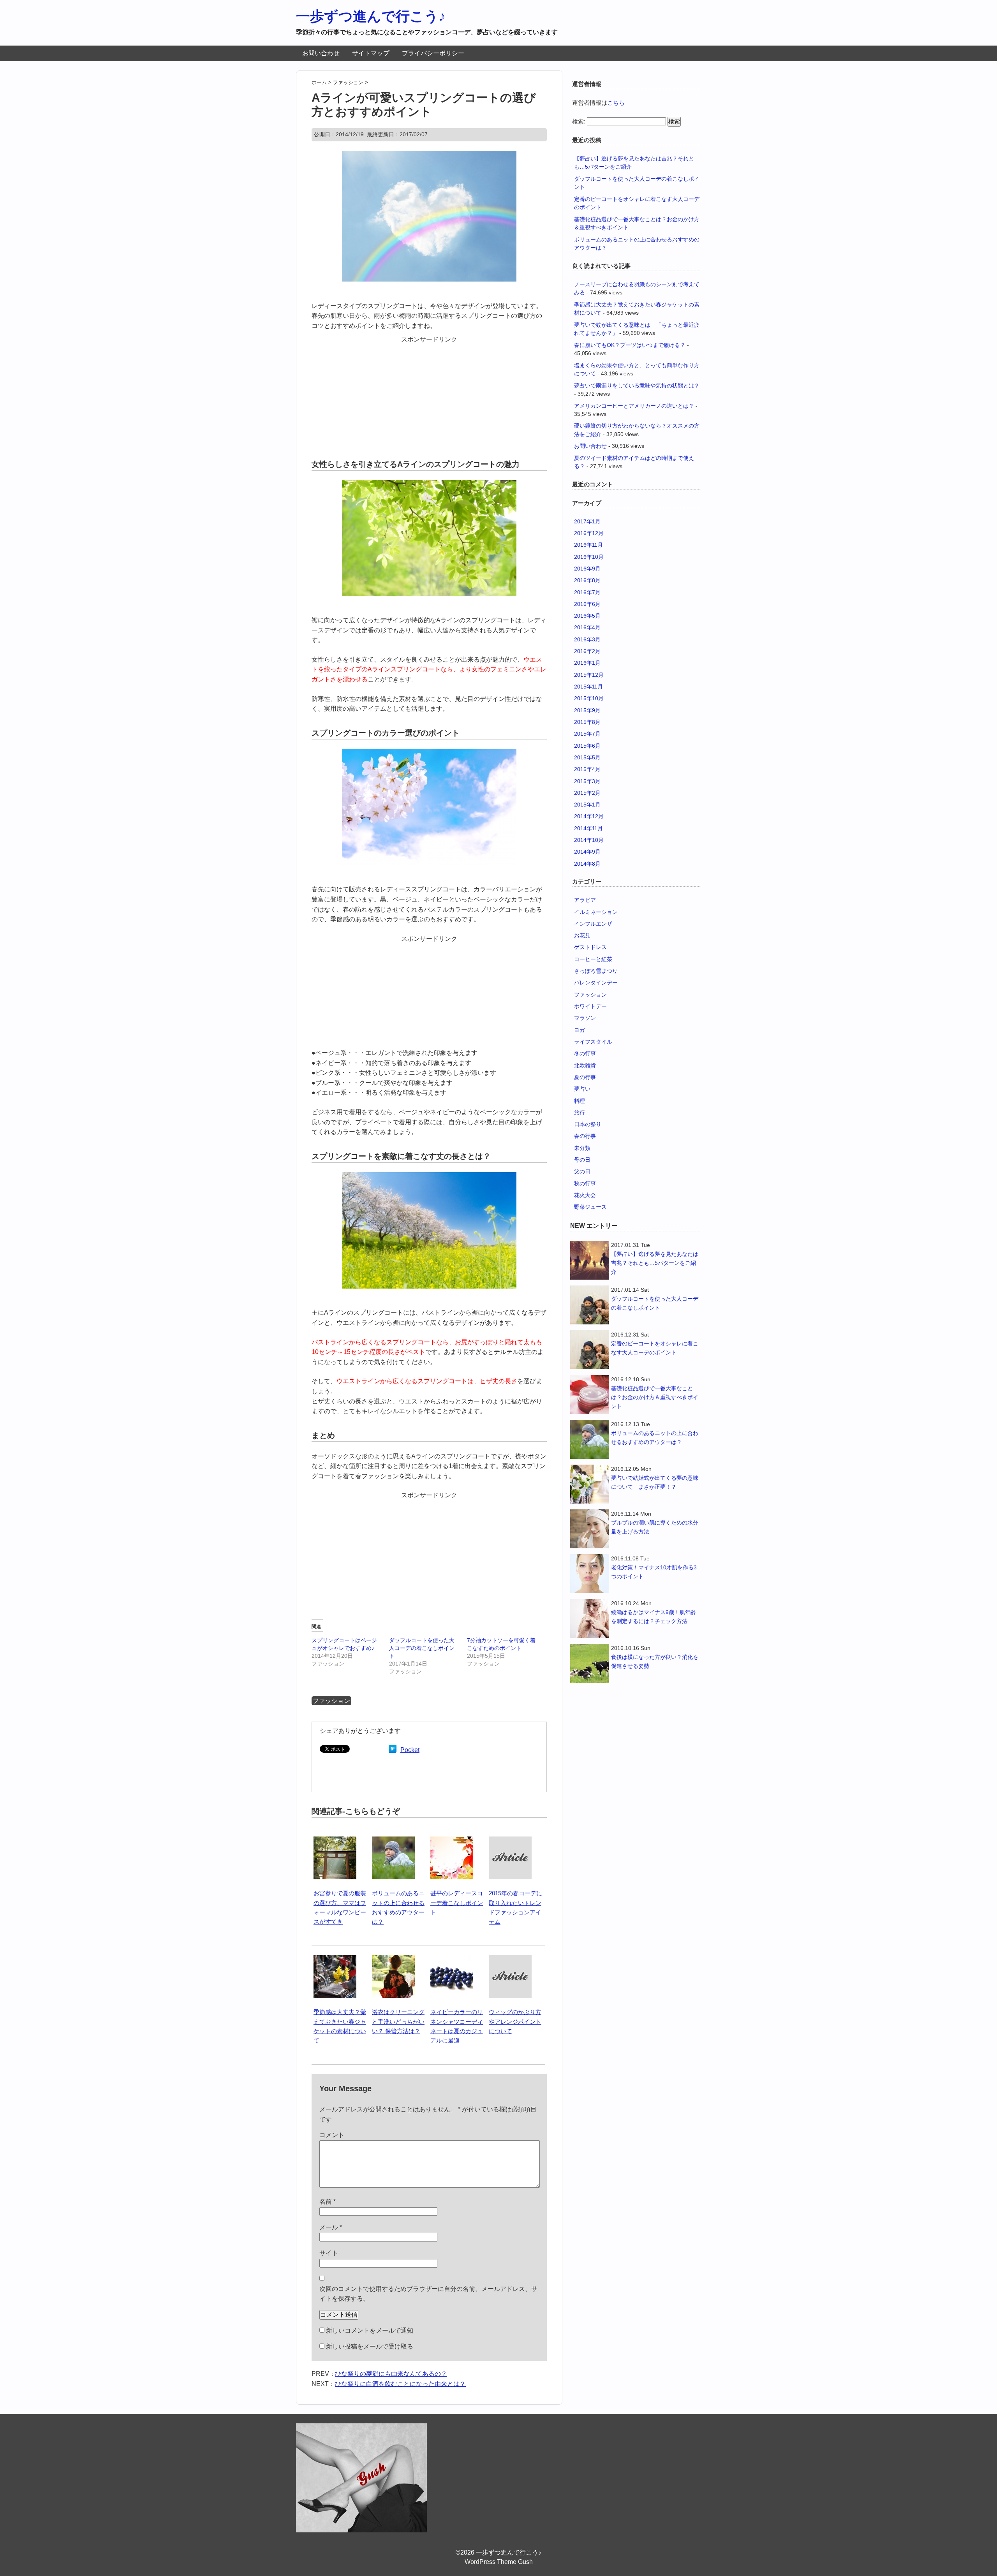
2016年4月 (587, 627)
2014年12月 (589, 816)
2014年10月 (589, 840)
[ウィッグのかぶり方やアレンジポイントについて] (510, 1960)
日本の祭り (588, 1124)
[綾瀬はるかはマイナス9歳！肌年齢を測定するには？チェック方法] (590, 1618)
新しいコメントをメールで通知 (370, 2330)
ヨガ (580, 1030)
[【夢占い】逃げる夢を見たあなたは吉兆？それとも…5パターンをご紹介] (590, 1260)
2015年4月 (587, 769)
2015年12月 (589, 675)
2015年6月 (587, 746)
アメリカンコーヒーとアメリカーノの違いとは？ (634, 406)
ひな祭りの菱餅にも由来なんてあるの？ (391, 2374)
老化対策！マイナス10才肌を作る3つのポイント (654, 1572)
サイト (329, 2253)
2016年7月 (587, 592)
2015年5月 (587, 757)
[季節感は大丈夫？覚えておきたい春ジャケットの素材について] (335, 1960)
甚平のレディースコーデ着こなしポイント (457, 1903)
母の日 (582, 1160)
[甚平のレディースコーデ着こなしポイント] (452, 1841)
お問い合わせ (321, 53)
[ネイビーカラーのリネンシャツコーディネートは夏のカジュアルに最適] (452, 1960)
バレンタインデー (596, 983)
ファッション (331, 1701)
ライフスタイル (593, 1042)
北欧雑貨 (585, 1065)
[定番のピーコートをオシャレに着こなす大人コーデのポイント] (590, 1350)
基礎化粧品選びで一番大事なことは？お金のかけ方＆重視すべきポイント (655, 1397)
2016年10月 (589, 557)
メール (331, 2227)
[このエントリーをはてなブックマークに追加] (393, 1750)
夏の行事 (585, 1077)
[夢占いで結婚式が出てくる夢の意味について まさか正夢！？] (590, 1484)
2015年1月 (587, 805)
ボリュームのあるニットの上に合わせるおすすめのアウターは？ (655, 1438)
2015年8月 (587, 722)
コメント (332, 2135)
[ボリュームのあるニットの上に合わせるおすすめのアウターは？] (393, 1841)
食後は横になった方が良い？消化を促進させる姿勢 (655, 1661)
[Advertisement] (429, 393)
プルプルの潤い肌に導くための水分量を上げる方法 (655, 1527)
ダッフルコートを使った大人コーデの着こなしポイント (422, 1648)
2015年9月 (587, 710)
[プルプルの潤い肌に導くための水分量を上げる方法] (590, 1529)
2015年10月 (589, 698)
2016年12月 (589, 533)
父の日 (582, 1171)
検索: (579, 121)
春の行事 (585, 1136)
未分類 (582, 1148)
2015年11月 (588, 687)
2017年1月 (587, 521)
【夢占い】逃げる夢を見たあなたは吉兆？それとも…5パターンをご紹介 (655, 1263)
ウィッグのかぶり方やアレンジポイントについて (515, 2021)
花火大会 (585, 1195)
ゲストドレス (590, 947)
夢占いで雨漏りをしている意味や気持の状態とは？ (637, 386)
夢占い (582, 1089)
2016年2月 (587, 651)
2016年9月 (587, 569)
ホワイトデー (590, 1006)
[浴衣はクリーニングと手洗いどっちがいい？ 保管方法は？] (393, 1960)
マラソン (585, 1018)
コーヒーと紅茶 (593, 959)
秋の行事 (585, 1183)
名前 (328, 2202)
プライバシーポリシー (433, 53)
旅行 (580, 1113)
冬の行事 (585, 1053)
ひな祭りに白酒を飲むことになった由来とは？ (400, 2384)
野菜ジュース (590, 1207)
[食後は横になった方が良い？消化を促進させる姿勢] (590, 1663)
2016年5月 (587, 616)
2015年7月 (587, 734)
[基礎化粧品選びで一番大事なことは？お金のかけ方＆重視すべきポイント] (590, 1395)
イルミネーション (596, 912)
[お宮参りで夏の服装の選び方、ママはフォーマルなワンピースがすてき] (335, 1841)
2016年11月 (588, 545)
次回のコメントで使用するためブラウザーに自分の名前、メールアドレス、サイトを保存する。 (428, 2294)
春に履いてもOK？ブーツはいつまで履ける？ (630, 345)
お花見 (582, 935)
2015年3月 (587, 781)
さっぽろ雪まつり (596, 971)
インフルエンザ (593, 924)
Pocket (410, 1750)
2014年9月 (587, 852)
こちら (616, 103)
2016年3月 (587, 639)
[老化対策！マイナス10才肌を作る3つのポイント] (590, 1574)
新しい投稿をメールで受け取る (370, 2346)
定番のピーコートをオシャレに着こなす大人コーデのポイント (655, 1348)
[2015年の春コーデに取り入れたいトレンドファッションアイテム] (510, 1841)
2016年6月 (587, 604)
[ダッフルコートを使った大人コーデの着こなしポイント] (590, 1305)
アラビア (585, 900)
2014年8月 (587, 864)
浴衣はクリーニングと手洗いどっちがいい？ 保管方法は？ (398, 2021)
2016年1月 (587, 663)
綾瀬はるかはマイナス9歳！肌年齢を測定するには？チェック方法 (654, 1617)
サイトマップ (371, 53)
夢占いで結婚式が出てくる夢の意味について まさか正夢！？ (655, 1482)
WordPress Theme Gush (499, 2562)
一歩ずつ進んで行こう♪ (371, 16)
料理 (580, 1101)
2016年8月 (587, 580)
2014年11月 (588, 828)
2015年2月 (587, 793)
